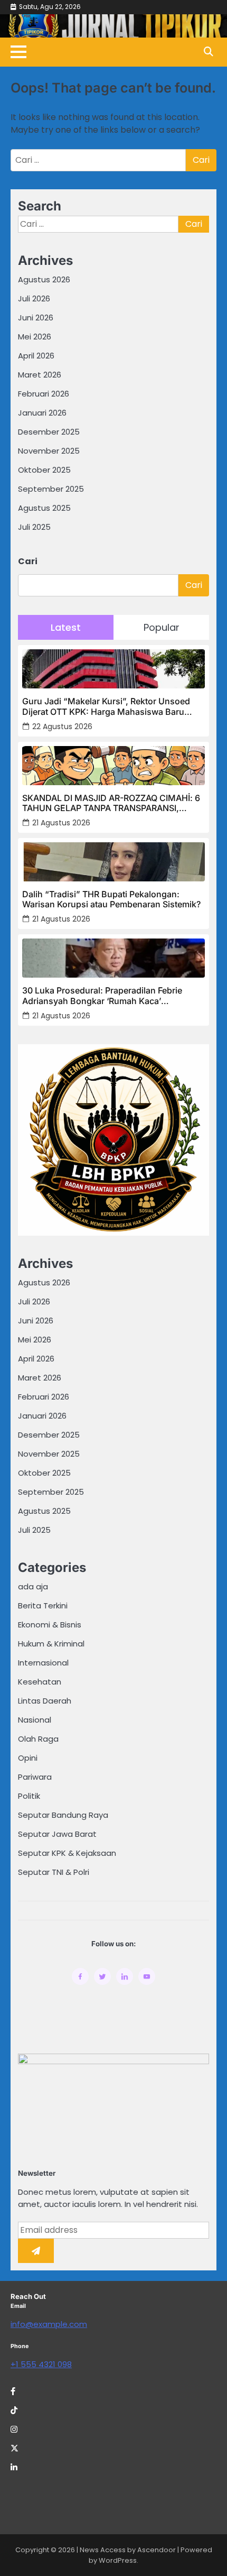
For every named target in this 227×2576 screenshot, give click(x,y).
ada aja (33, 1586)
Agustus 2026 (44, 279)
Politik (29, 1796)
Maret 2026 (40, 375)
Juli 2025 (34, 527)
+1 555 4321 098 (41, 2364)
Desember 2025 (49, 432)
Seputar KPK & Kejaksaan (67, 1853)
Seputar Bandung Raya (63, 1815)
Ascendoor (157, 2550)
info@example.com (49, 2324)
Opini (28, 1758)
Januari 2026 (42, 413)
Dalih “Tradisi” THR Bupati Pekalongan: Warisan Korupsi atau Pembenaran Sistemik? (111, 899)
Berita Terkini (43, 1606)
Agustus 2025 (44, 508)
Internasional (43, 1663)
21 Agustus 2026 (61, 823)
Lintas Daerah (45, 1701)
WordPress (118, 2560)
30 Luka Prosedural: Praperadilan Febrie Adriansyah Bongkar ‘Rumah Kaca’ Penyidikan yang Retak (102, 996)
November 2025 (49, 451)
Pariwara (35, 1777)
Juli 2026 (34, 298)
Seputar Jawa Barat (57, 1834)
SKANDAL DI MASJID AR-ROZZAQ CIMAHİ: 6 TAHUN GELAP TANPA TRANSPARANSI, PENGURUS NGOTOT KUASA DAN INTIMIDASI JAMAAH (113, 803)
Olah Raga (38, 1739)
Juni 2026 (36, 318)
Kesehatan (40, 1682)
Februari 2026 (44, 394)
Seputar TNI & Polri (54, 1872)
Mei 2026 (35, 337)
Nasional (35, 1720)
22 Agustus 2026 (62, 726)
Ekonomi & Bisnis (50, 1625)
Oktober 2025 (44, 470)
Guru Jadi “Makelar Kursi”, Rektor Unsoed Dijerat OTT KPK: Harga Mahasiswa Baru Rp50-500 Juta (106, 706)
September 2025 (51, 489)
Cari (28, 561)
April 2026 (36, 356)
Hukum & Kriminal (51, 1644)
